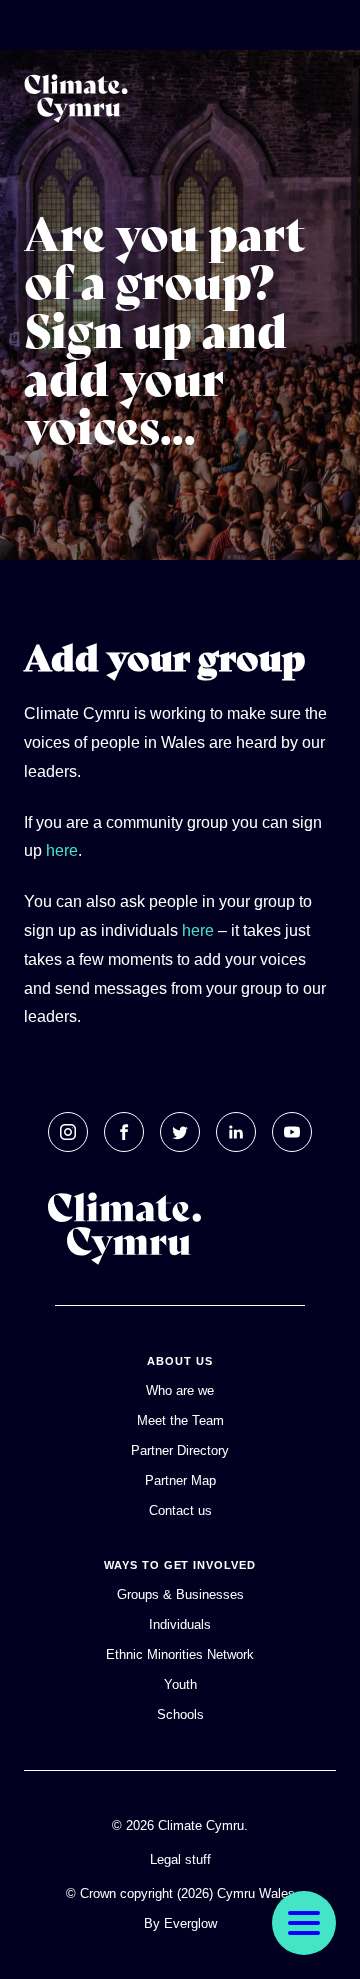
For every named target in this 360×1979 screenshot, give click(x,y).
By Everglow (180, 1923)
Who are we (180, 1390)
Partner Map (180, 1480)
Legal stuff (180, 1859)
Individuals (180, 1624)
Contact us (180, 1510)
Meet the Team (180, 1420)
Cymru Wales (256, 1893)
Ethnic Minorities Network (180, 1654)
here (62, 850)
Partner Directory (180, 1450)
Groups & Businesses (180, 1594)
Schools (180, 1714)
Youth (180, 1684)
